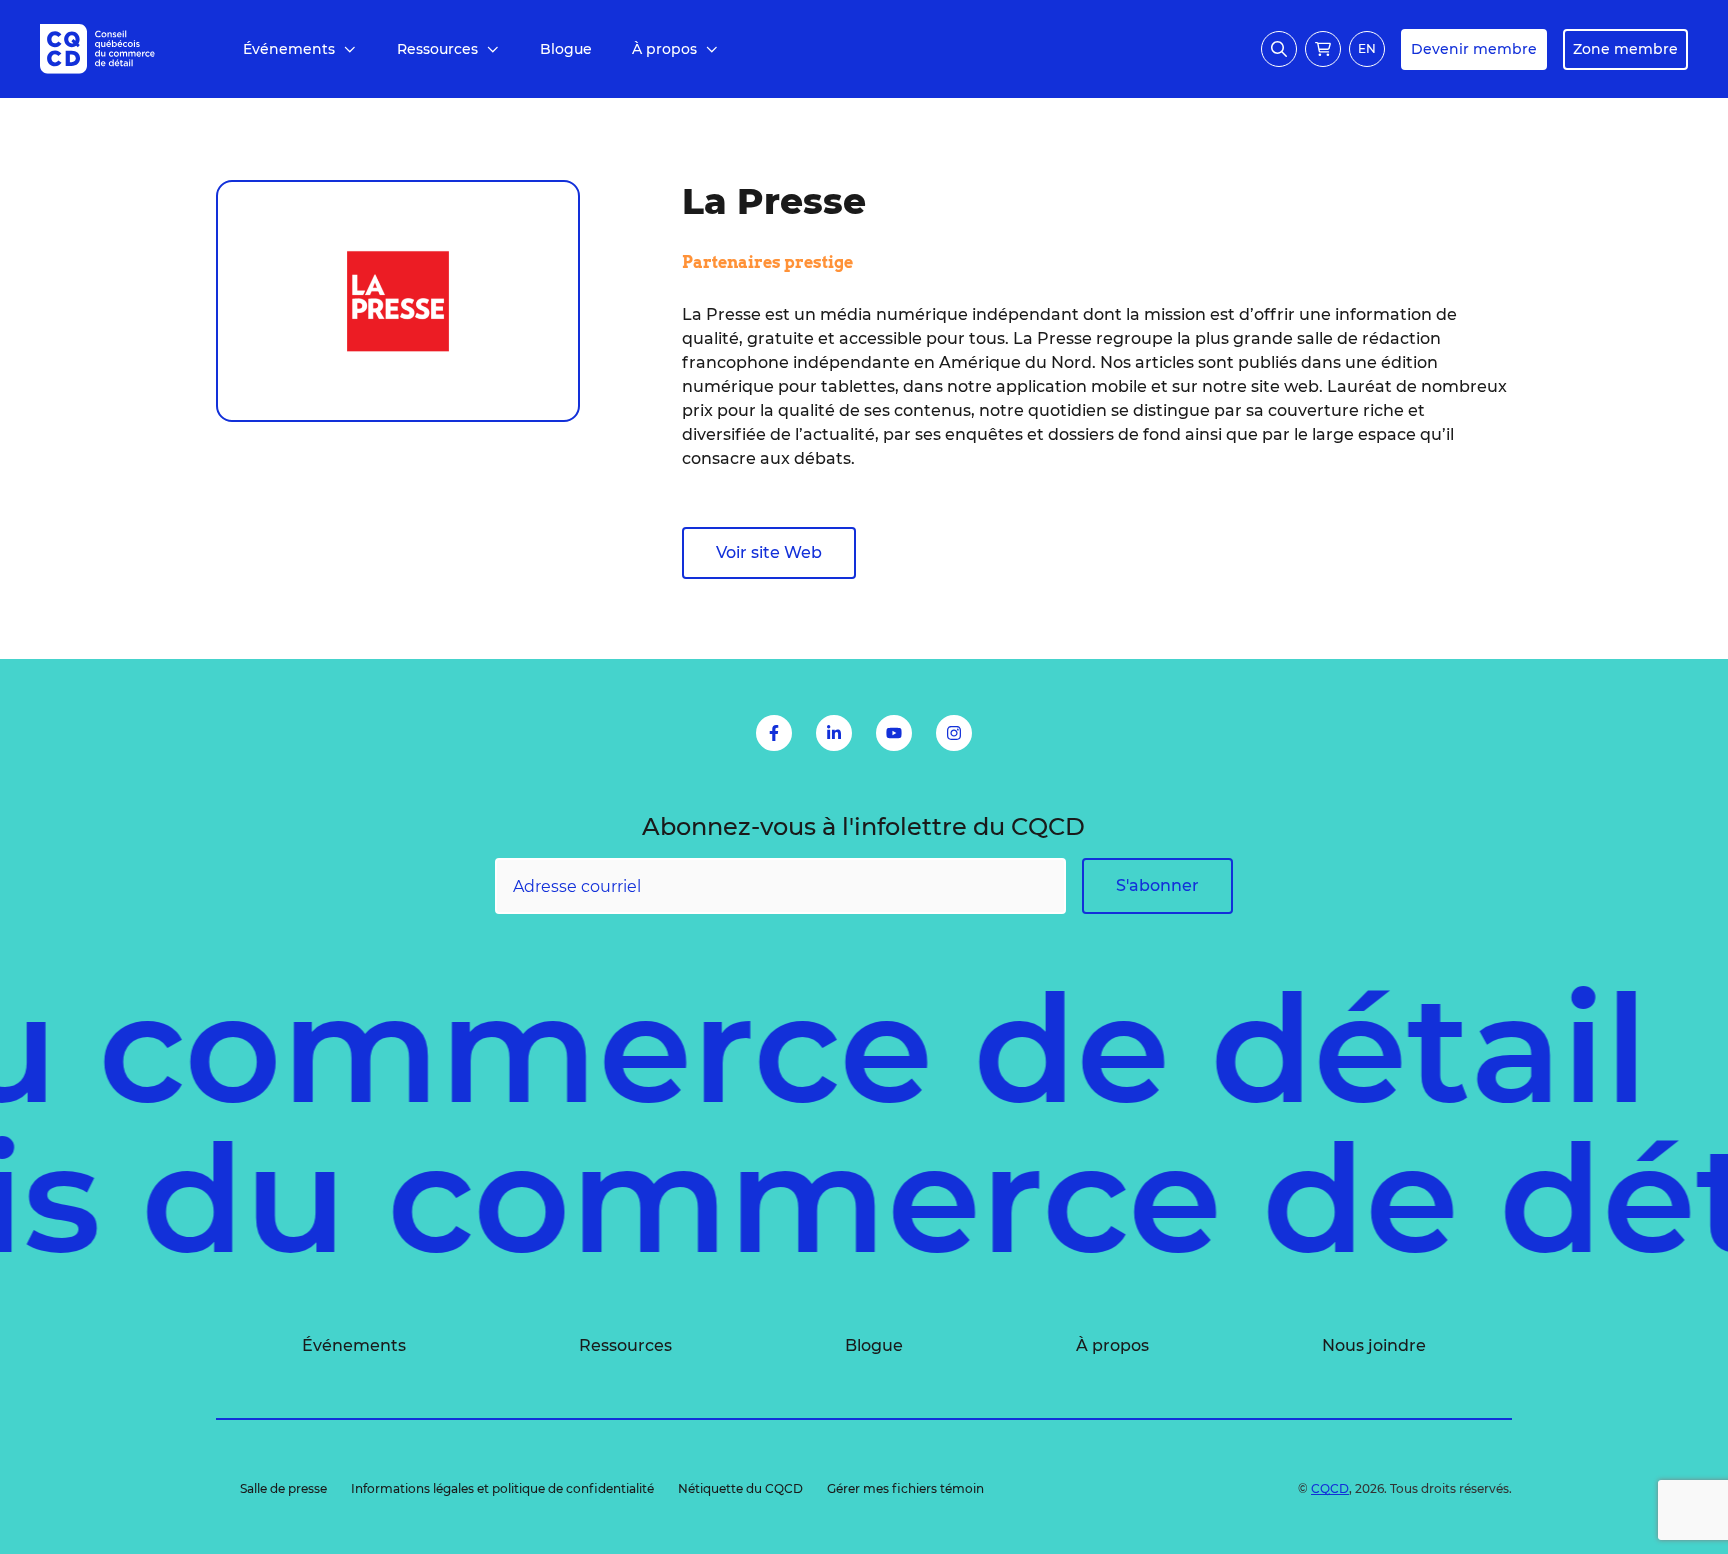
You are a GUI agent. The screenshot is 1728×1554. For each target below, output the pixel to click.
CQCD (1330, 1488)
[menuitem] (300, 49)
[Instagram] (954, 733)
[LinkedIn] (834, 733)
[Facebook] (774, 733)
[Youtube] (894, 733)
